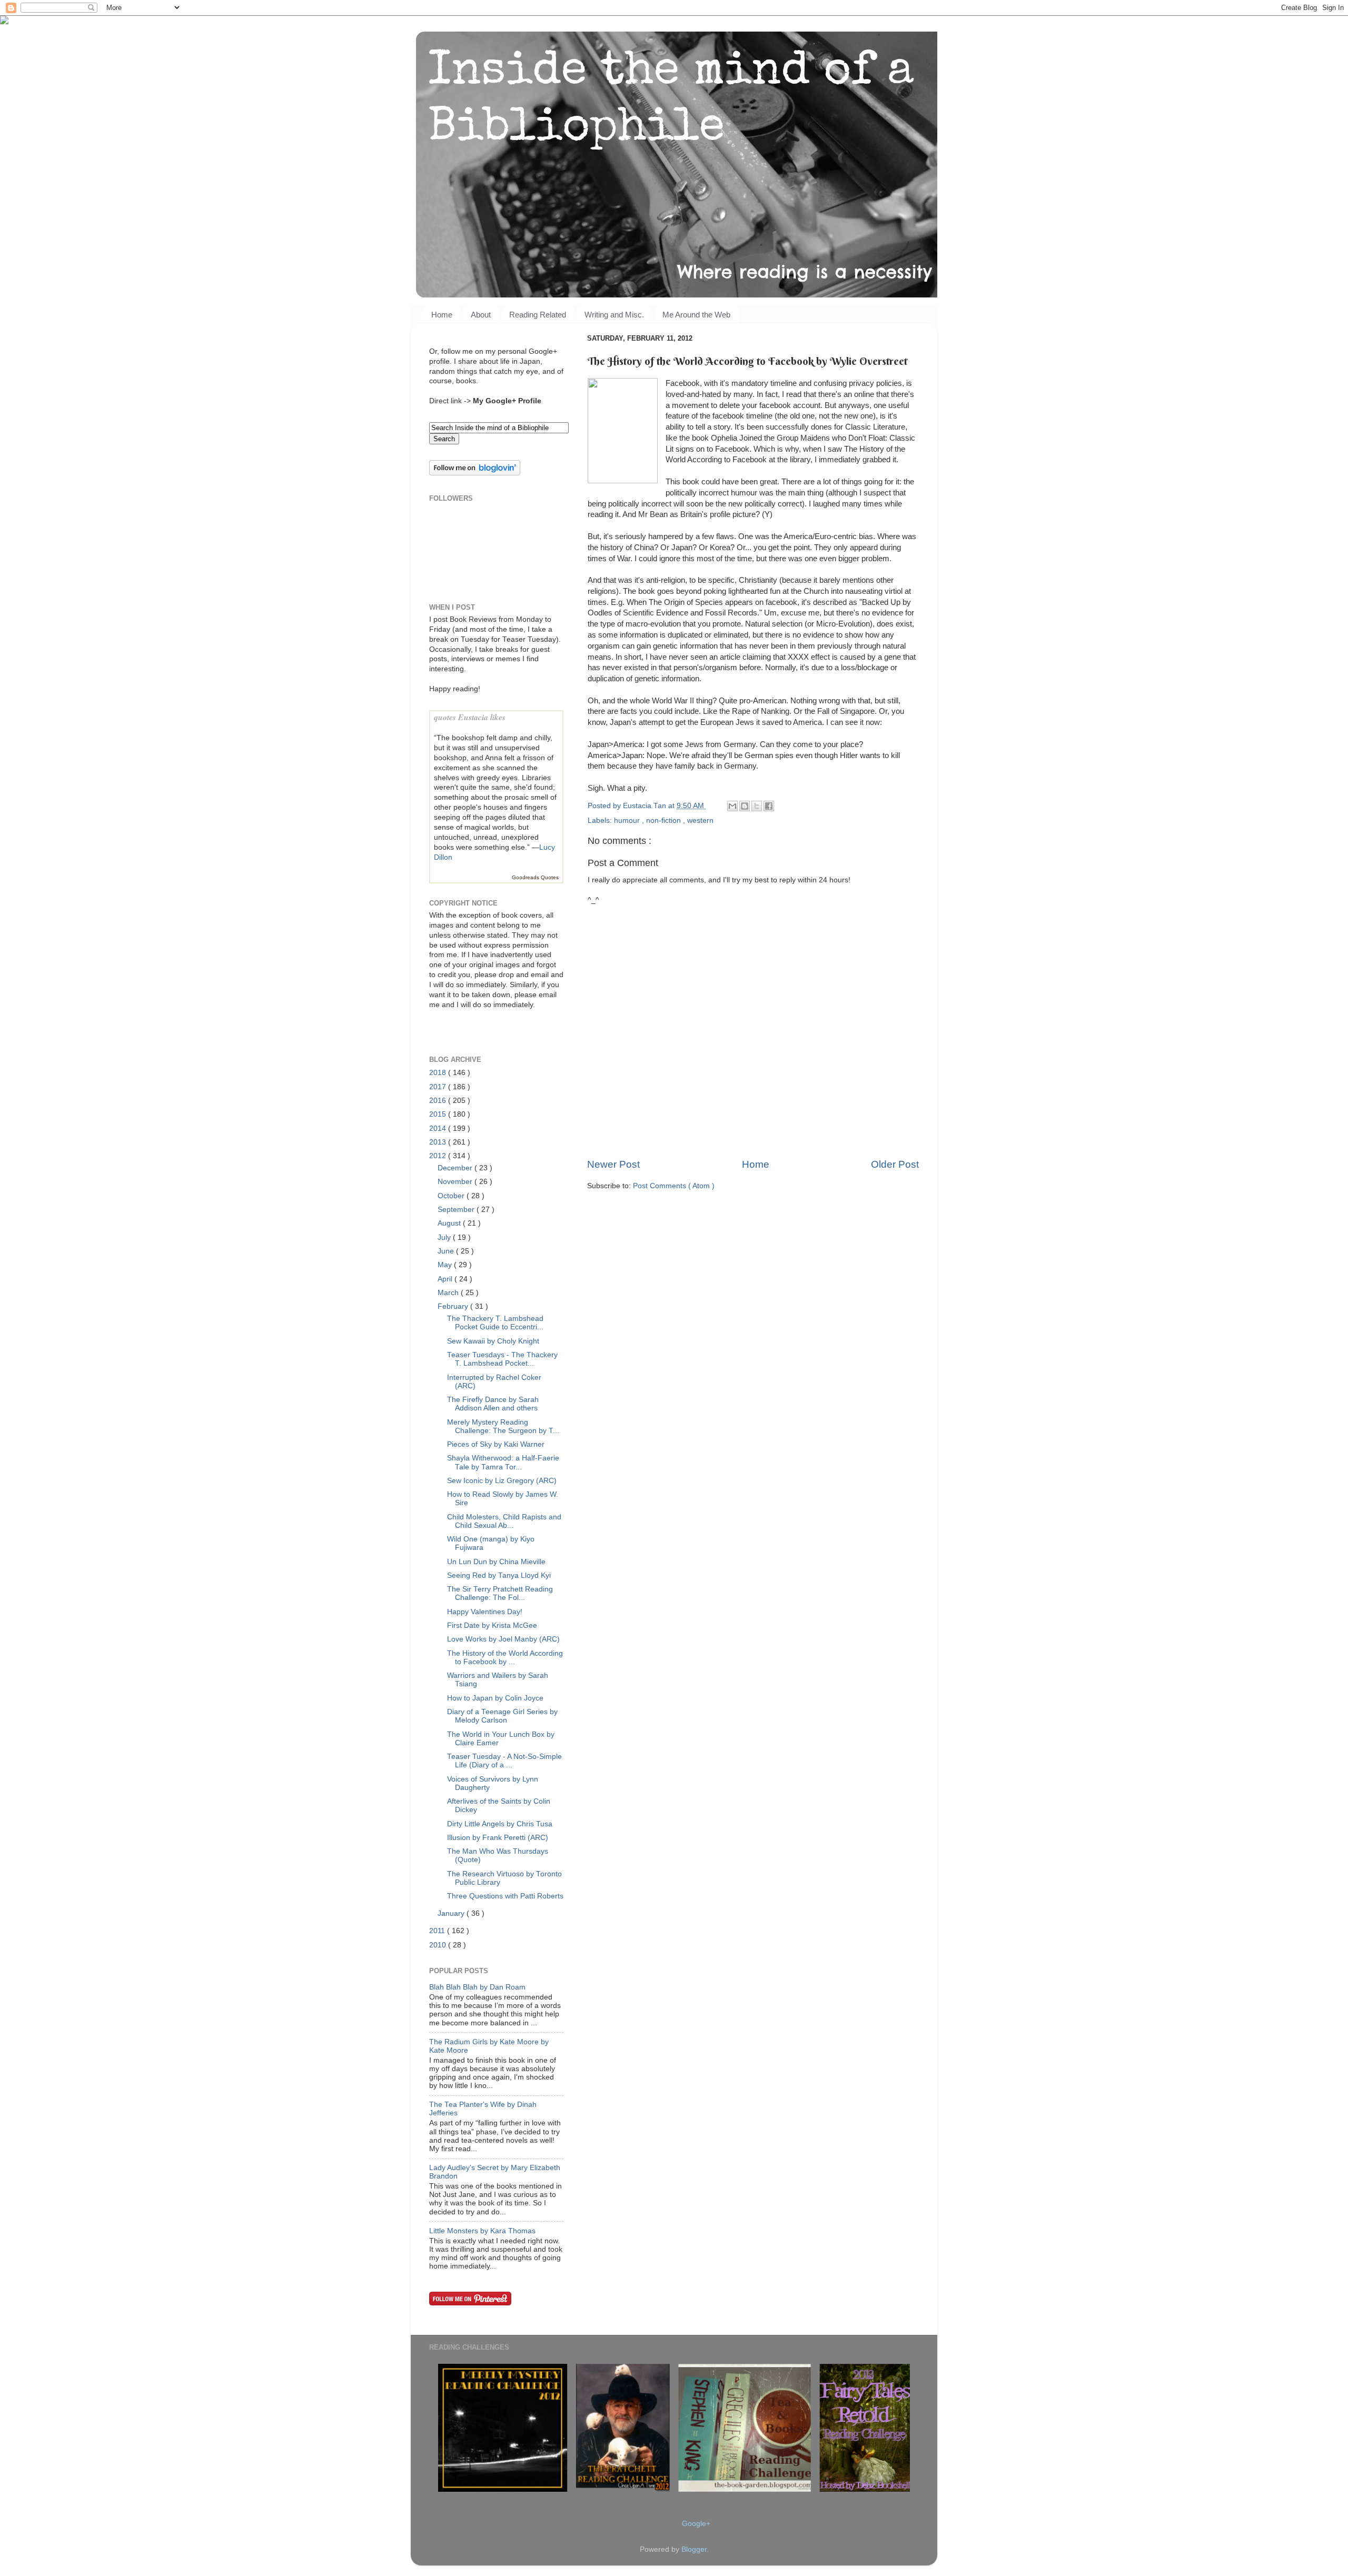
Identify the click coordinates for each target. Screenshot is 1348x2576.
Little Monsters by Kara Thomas (482, 2231)
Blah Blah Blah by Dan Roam (477, 1987)
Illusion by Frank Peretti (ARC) (498, 1838)
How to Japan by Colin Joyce (495, 1698)
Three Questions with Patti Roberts (505, 1896)
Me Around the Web (696, 315)
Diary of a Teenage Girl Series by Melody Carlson (502, 1716)
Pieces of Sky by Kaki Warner (496, 1444)
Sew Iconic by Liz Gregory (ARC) (502, 1481)
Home (442, 315)
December (456, 1168)
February (454, 1306)
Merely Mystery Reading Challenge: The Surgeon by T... (503, 1426)
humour (628, 820)
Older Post (895, 1164)
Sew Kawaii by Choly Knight (493, 1341)
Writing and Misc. (614, 315)
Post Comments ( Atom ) (674, 1186)
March (449, 1293)
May (446, 1265)
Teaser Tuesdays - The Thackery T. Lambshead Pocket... (502, 1359)
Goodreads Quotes (535, 877)
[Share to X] (757, 806)
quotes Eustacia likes (470, 717)
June (447, 1251)
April (446, 1279)
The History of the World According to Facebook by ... (505, 1658)
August (450, 1223)
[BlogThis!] (745, 806)
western (700, 820)
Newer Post (613, 1164)
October (452, 1196)
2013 (439, 1142)
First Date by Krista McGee (492, 1625)
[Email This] (732, 806)
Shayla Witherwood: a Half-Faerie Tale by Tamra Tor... (503, 1462)
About (481, 315)
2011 (438, 1931)
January (452, 1913)
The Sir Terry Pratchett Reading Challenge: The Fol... (500, 1593)
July (445, 1237)
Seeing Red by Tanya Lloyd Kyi (499, 1575)
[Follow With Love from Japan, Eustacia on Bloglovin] (475, 473)
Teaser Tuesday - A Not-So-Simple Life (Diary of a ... (504, 1761)
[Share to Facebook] (769, 806)
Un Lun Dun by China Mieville (496, 1562)
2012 (439, 1156)
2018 (439, 1073)
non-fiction (665, 820)
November (456, 1182)
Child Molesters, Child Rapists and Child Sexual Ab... (504, 1521)
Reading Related (538, 315)
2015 (439, 1114)
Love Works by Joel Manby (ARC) (503, 1639)
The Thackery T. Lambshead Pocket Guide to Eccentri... (495, 1323)
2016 (439, 1101)
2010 (439, 1945)
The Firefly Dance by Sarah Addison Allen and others (493, 1404)
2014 (439, 1128)
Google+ (696, 2524)
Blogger (694, 2549)
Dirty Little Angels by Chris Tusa (500, 1824)
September (457, 1210)
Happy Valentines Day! (485, 1612)
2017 (439, 1087)
